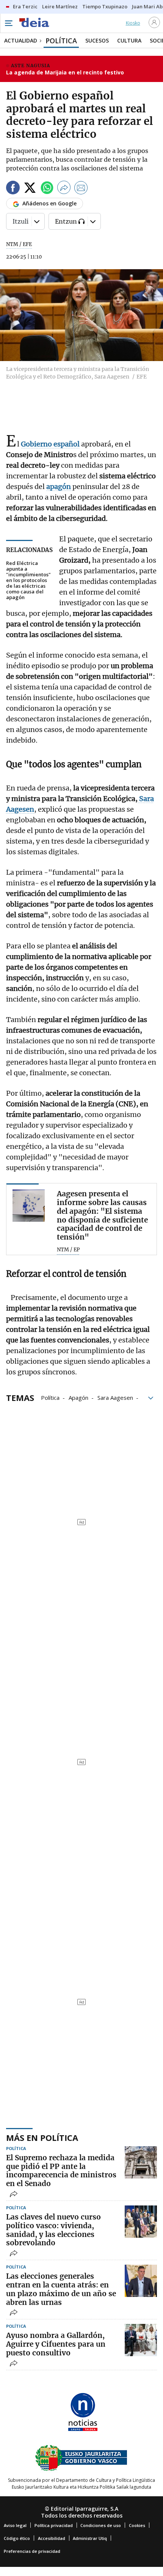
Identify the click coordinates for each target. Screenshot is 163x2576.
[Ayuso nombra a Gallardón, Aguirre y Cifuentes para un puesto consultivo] (141, 2340)
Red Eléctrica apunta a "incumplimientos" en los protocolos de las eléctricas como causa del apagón (28, 580)
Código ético (17, 2538)
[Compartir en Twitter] (30, 189)
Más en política (42, 2137)
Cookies (137, 2525)
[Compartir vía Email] (81, 189)
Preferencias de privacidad (32, 2551)
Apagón (78, 1397)
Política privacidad (54, 2525)
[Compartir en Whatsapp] (47, 189)
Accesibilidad (52, 2538)
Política (50, 1397)
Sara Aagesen (115, 1397)
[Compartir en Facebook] (13, 189)
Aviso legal (15, 2525)
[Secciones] (8, 23)
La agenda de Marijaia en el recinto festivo (65, 72)
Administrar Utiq (90, 2538)
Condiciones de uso (101, 2525)
